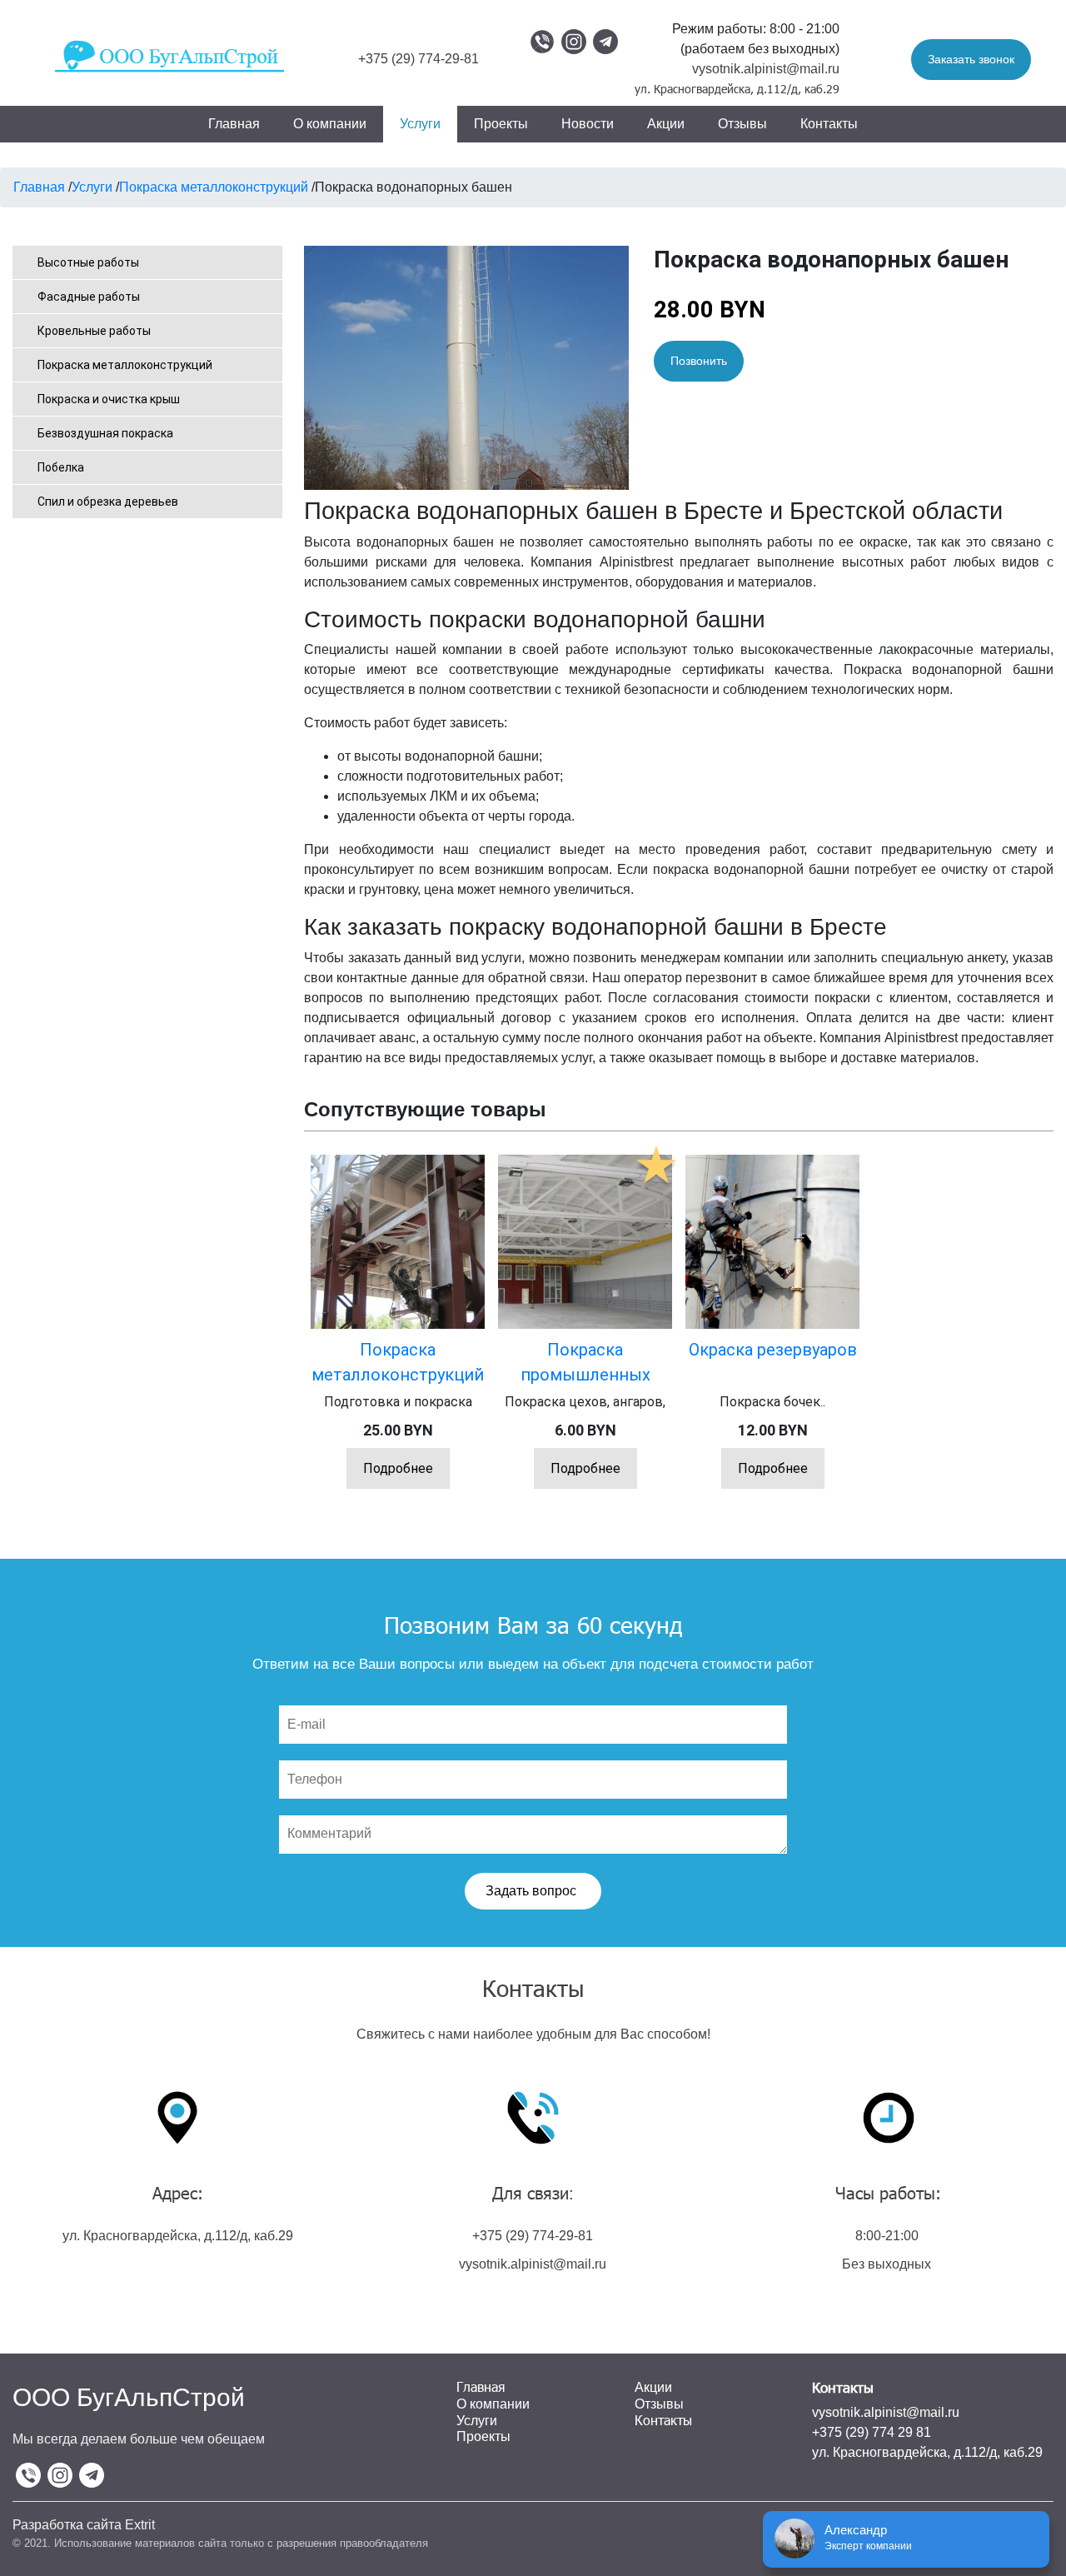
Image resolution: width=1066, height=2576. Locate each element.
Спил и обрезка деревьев (108, 502)
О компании (330, 124)
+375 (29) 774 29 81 (872, 2432)
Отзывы (742, 124)
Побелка (61, 467)
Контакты (829, 124)
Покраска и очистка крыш (109, 399)
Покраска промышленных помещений (585, 1375)
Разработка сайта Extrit (84, 2525)
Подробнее (398, 1468)
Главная (234, 124)
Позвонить (699, 361)
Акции (666, 124)
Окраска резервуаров (773, 1350)
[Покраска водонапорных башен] (466, 366)
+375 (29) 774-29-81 (418, 59)
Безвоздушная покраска (105, 433)
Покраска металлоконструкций (125, 365)
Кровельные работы (94, 331)
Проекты (501, 124)
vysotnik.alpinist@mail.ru (766, 69)
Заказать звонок (971, 59)
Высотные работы (88, 262)
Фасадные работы (89, 297)
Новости (588, 124)
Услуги (420, 124)
